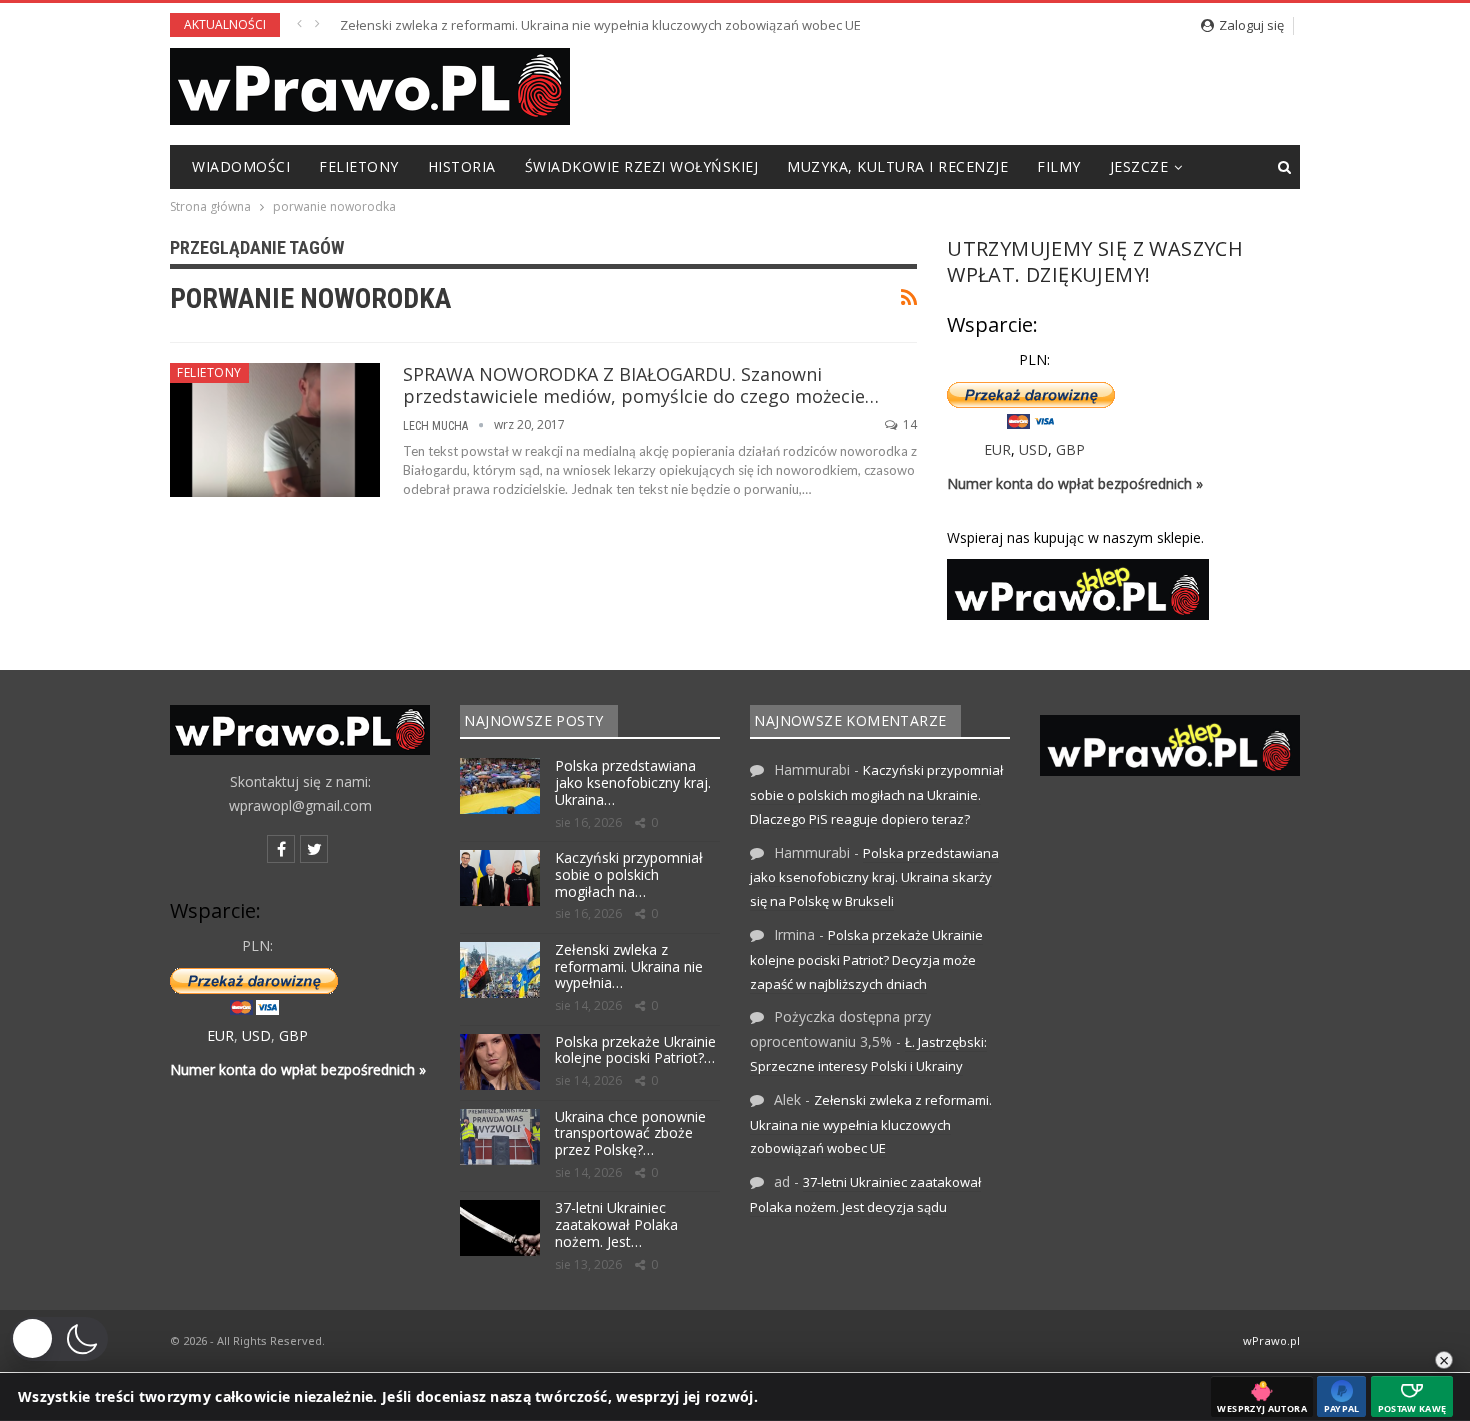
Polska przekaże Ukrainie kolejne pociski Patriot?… (635, 1050)
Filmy (1059, 166)
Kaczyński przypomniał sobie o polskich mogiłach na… (629, 874)
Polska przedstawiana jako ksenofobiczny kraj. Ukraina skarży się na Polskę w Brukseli (874, 877)
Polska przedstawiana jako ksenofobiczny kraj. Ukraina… (633, 782)
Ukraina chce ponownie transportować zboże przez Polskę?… (630, 1133)
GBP (1070, 449)
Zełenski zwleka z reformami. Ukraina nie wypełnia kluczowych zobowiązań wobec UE (600, 25)
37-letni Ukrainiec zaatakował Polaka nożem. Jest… (616, 1224)
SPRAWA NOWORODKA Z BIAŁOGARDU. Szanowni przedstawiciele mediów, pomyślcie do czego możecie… (641, 385)
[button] (59, 1339)
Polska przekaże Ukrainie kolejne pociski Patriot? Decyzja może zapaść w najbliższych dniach (866, 959)
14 (908, 424)
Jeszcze (1139, 166)
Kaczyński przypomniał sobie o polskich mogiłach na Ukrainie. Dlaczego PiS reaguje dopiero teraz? (876, 794)
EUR (997, 449)
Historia (462, 166)
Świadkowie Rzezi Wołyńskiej (642, 166)
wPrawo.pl (1271, 1340)
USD (1033, 449)
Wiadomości (241, 166)
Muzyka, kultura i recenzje (897, 166)
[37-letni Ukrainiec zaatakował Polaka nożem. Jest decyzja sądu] (500, 1228)
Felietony (359, 166)
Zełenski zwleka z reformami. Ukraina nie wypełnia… (629, 966)
